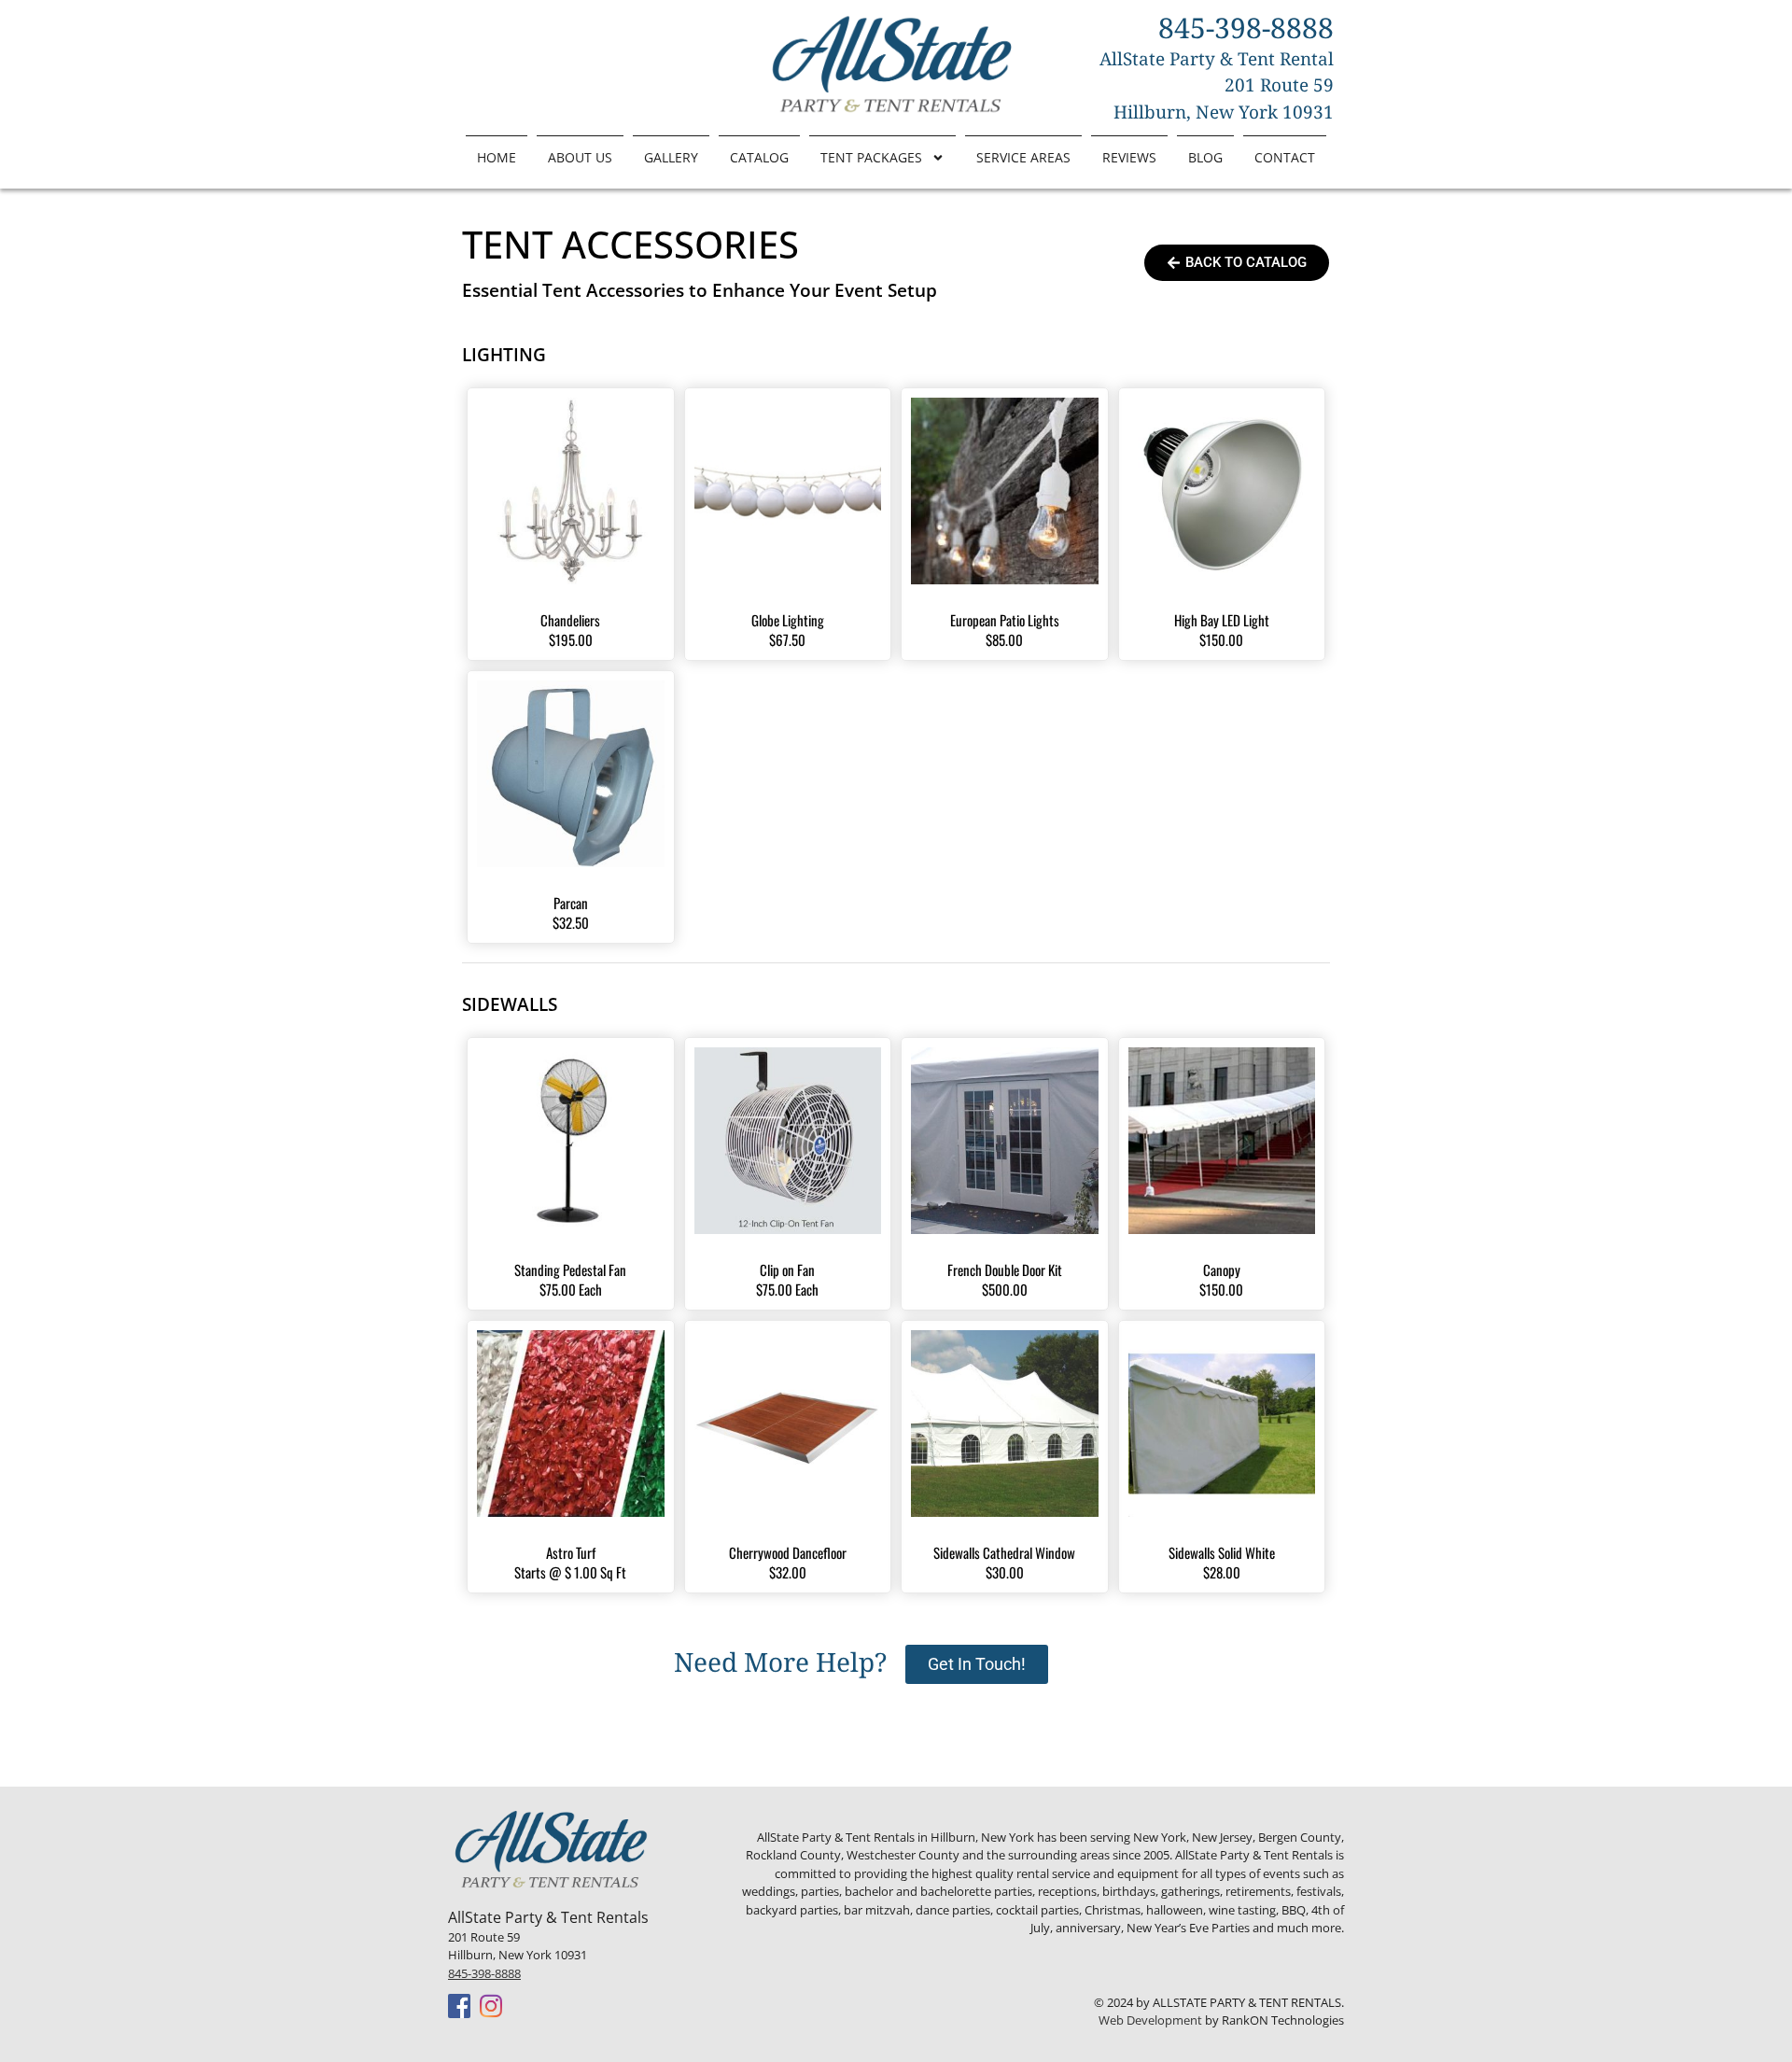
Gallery (671, 157)
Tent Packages (871, 157)
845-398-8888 (484, 1973)
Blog (1205, 157)
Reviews (1129, 157)
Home (497, 157)
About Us (580, 157)
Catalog (759, 157)
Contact (1285, 157)
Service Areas (1023, 157)
